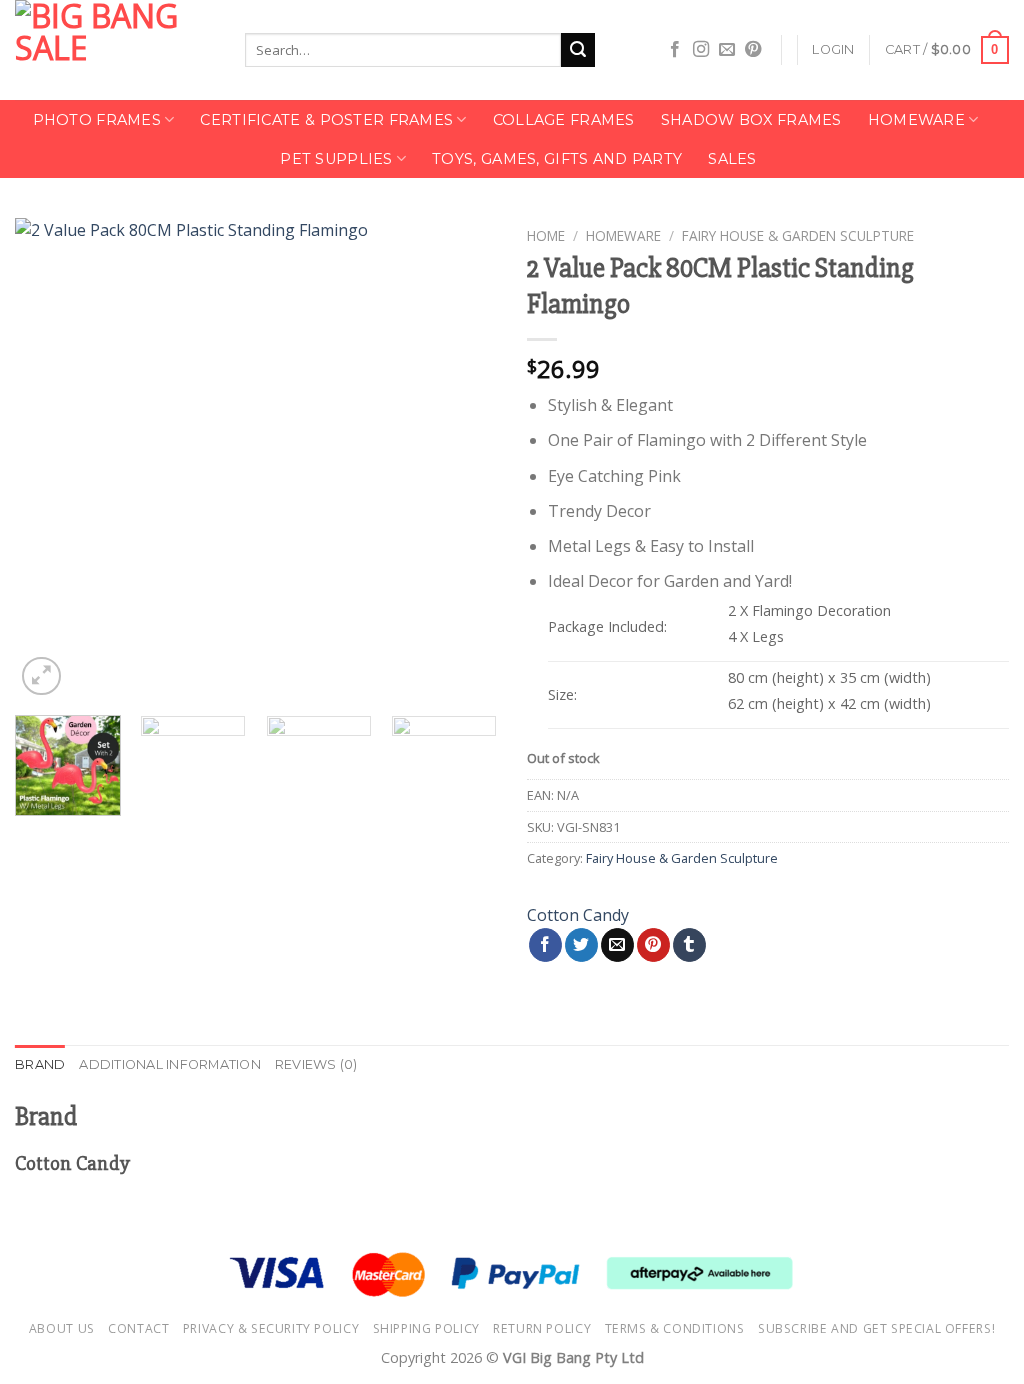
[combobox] (403, 49)
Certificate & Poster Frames (326, 120)
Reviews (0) (316, 1064)
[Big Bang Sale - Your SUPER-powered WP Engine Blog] (115, 50)
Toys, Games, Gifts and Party (557, 159)
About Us (62, 1328)
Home (546, 235)
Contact (138, 1328)
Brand (40, 1064)
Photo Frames (97, 120)
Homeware (916, 120)
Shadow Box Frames (751, 120)
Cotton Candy (578, 915)
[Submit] (578, 50)
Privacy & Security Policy (271, 1328)
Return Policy (542, 1328)
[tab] (40, 1065)
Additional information (170, 1064)
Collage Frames (564, 120)
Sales (732, 159)
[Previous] (50, 459)
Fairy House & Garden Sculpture (798, 235)
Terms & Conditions (675, 1328)
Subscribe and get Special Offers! (876, 1328)
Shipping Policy (426, 1328)
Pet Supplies (336, 159)
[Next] (462, 459)
